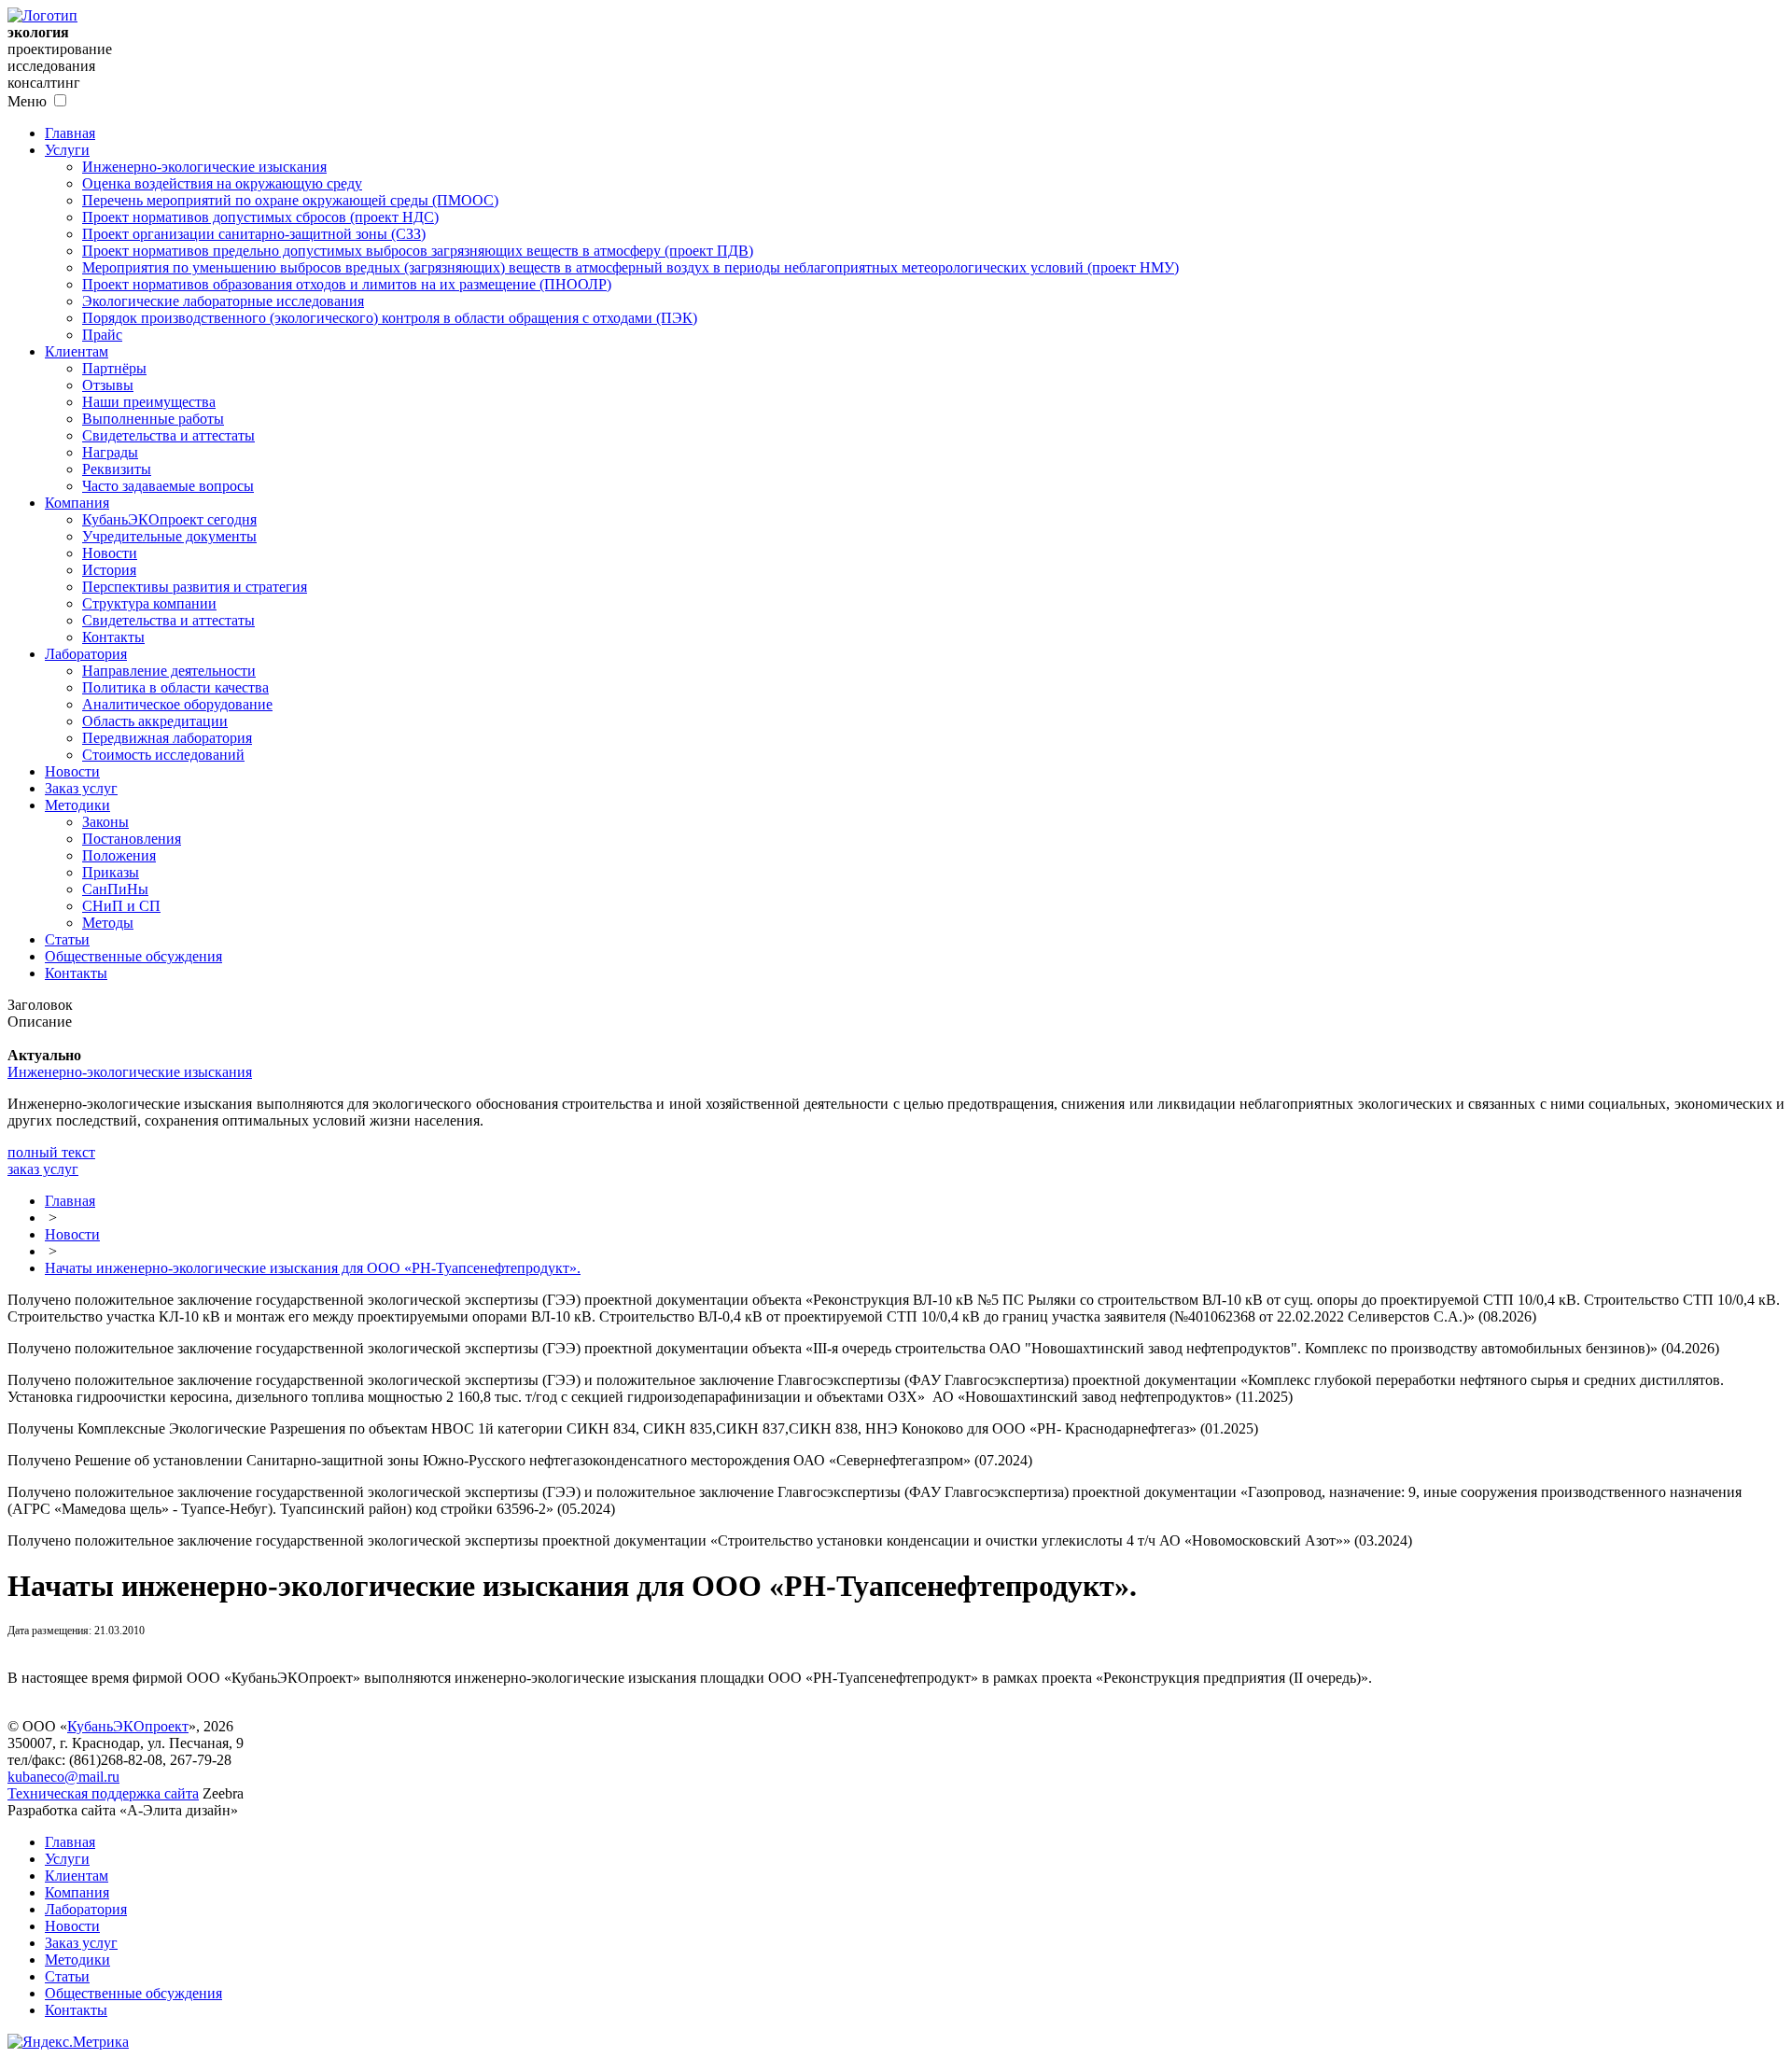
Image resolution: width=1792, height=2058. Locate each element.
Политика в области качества (175, 687)
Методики (77, 805)
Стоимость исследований (163, 755)
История (109, 570)
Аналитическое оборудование (177, 704)
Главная (70, 133)
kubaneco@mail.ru (63, 1777)
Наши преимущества (149, 402)
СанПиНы (115, 889)
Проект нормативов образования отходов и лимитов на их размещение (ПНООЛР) (347, 284)
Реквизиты (117, 469)
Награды (110, 452)
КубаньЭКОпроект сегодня (169, 519)
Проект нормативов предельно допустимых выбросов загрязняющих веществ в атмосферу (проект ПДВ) (418, 251)
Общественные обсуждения (133, 956)
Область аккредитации (155, 721)
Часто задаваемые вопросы (168, 486)
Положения (119, 855)
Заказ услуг (81, 788)
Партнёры (114, 368)
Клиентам (77, 351)
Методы (108, 923)
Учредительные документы (169, 536)
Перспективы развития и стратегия (195, 587)
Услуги (67, 150)
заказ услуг (43, 1169)
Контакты (113, 637)
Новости (110, 553)
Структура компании (149, 603)
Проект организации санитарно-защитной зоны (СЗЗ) (254, 234)
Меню (27, 101)
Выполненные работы (153, 419)
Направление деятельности (169, 671)
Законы (105, 822)
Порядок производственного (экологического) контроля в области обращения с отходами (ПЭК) (390, 318)
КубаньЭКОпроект (128, 1726)
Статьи (67, 939)
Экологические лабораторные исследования (223, 301)
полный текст (51, 1152)
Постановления (132, 839)
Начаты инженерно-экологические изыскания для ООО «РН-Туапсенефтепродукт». (313, 1268)
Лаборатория (86, 654)
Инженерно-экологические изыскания (204, 167)
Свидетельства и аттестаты (168, 435)
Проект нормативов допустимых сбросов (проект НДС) (260, 217)
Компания (77, 503)
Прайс (102, 335)
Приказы (111, 872)
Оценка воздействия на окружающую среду (222, 183)
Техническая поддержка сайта (103, 1793)
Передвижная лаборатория (167, 738)
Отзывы (108, 385)
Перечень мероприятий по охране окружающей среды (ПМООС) (290, 200)
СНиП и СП (121, 906)
